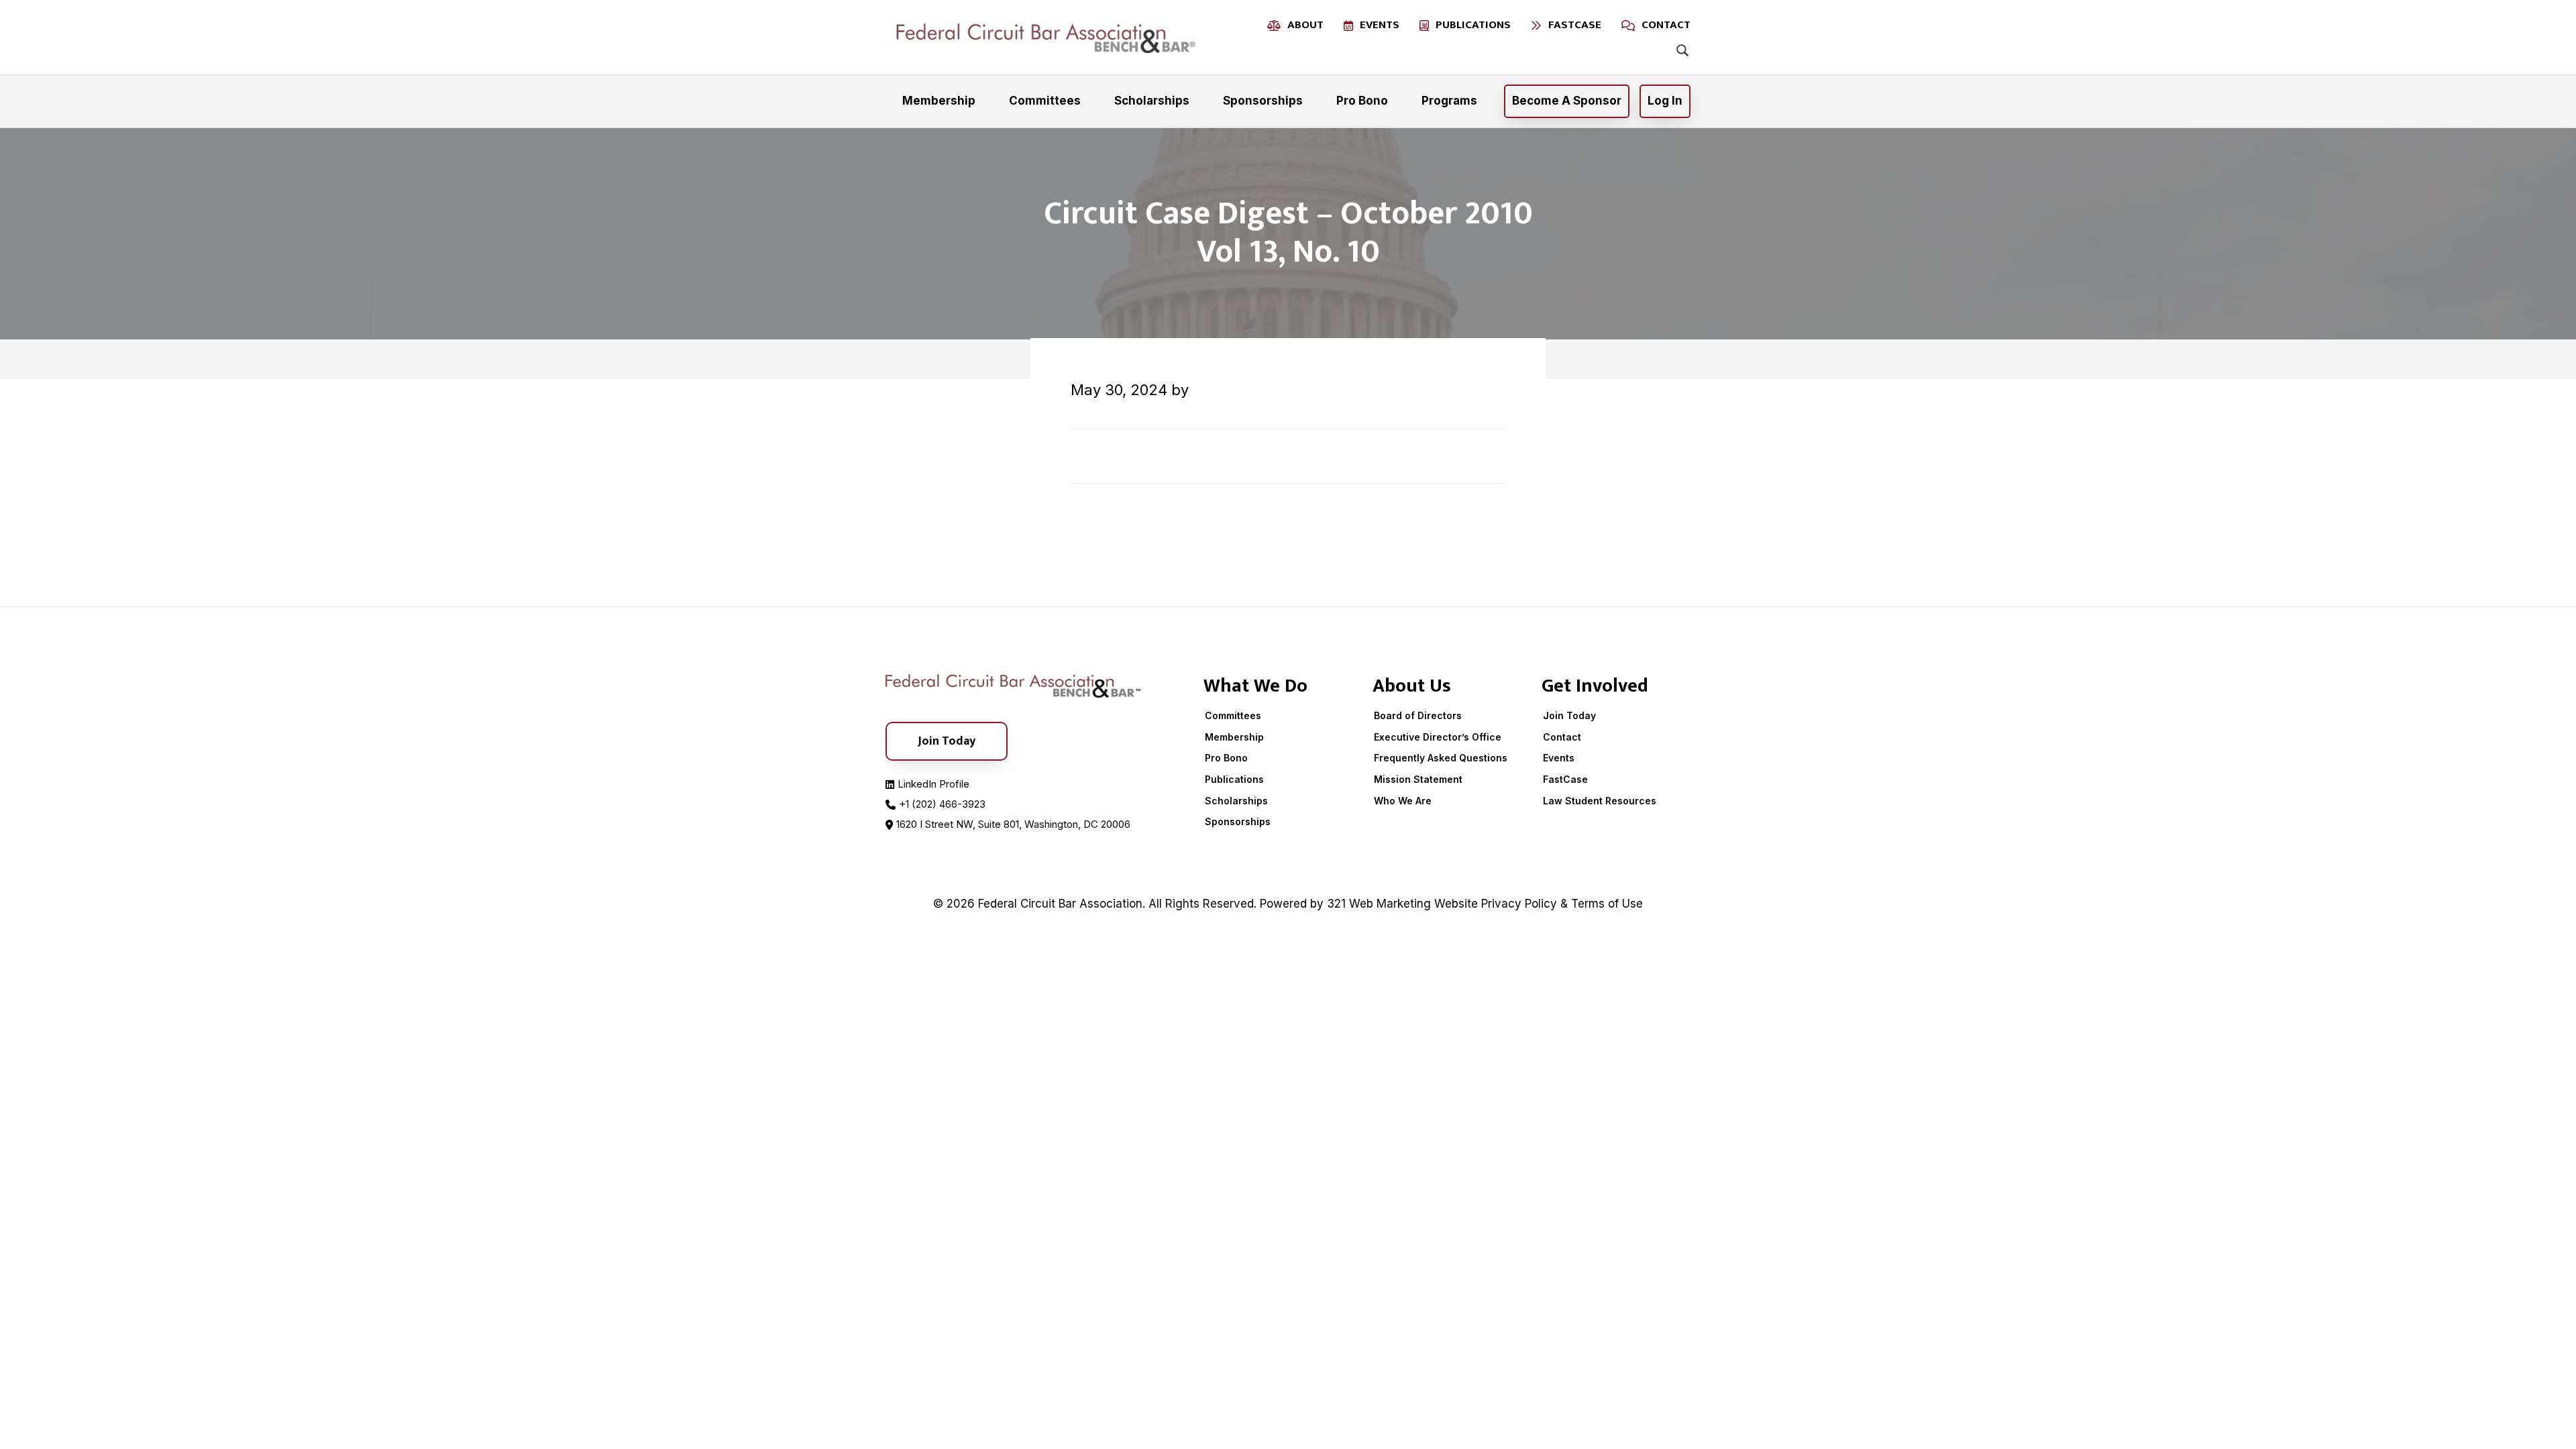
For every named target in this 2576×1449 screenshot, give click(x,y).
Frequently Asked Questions (1441, 758)
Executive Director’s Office (1438, 737)
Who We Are (1403, 801)
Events (1559, 758)
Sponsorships (1238, 821)
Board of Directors (1418, 715)
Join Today (1569, 715)
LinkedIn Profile (933, 784)
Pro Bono (1226, 758)
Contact (1562, 737)
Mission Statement (1418, 779)
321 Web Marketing (1379, 904)
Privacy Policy (1519, 904)
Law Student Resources (1600, 801)
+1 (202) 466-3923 (942, 804)
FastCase (1565, 779)
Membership (1234, 737)
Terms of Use (1607, 904)
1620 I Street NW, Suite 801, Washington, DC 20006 (1013, 824)
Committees (1233, 715)
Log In (1665, 101)
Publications (1234, 779)
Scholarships (1236, 801)
